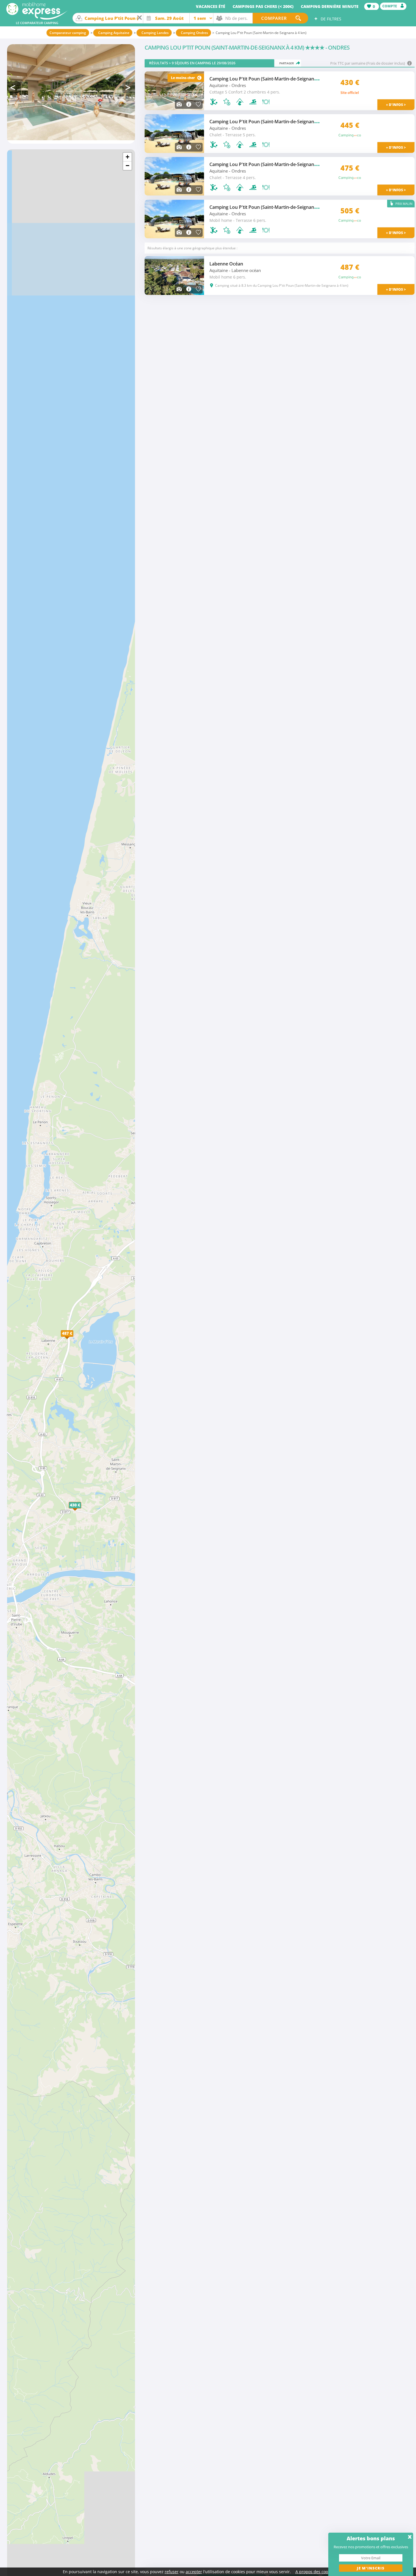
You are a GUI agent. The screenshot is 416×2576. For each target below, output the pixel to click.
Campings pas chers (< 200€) (263, 6)
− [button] (127, 166)
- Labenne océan (245, 270)
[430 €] (81, 1511)
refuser (172, 2572)
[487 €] (73, 1339)
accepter (194, 2572)
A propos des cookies (315, 2572)
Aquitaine (219, 85)
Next (129, 88)
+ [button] (127, 157)
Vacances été (211, 6)
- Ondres (237, 85)
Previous (14, 88)
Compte (390, 6)
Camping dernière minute (330, 6)
